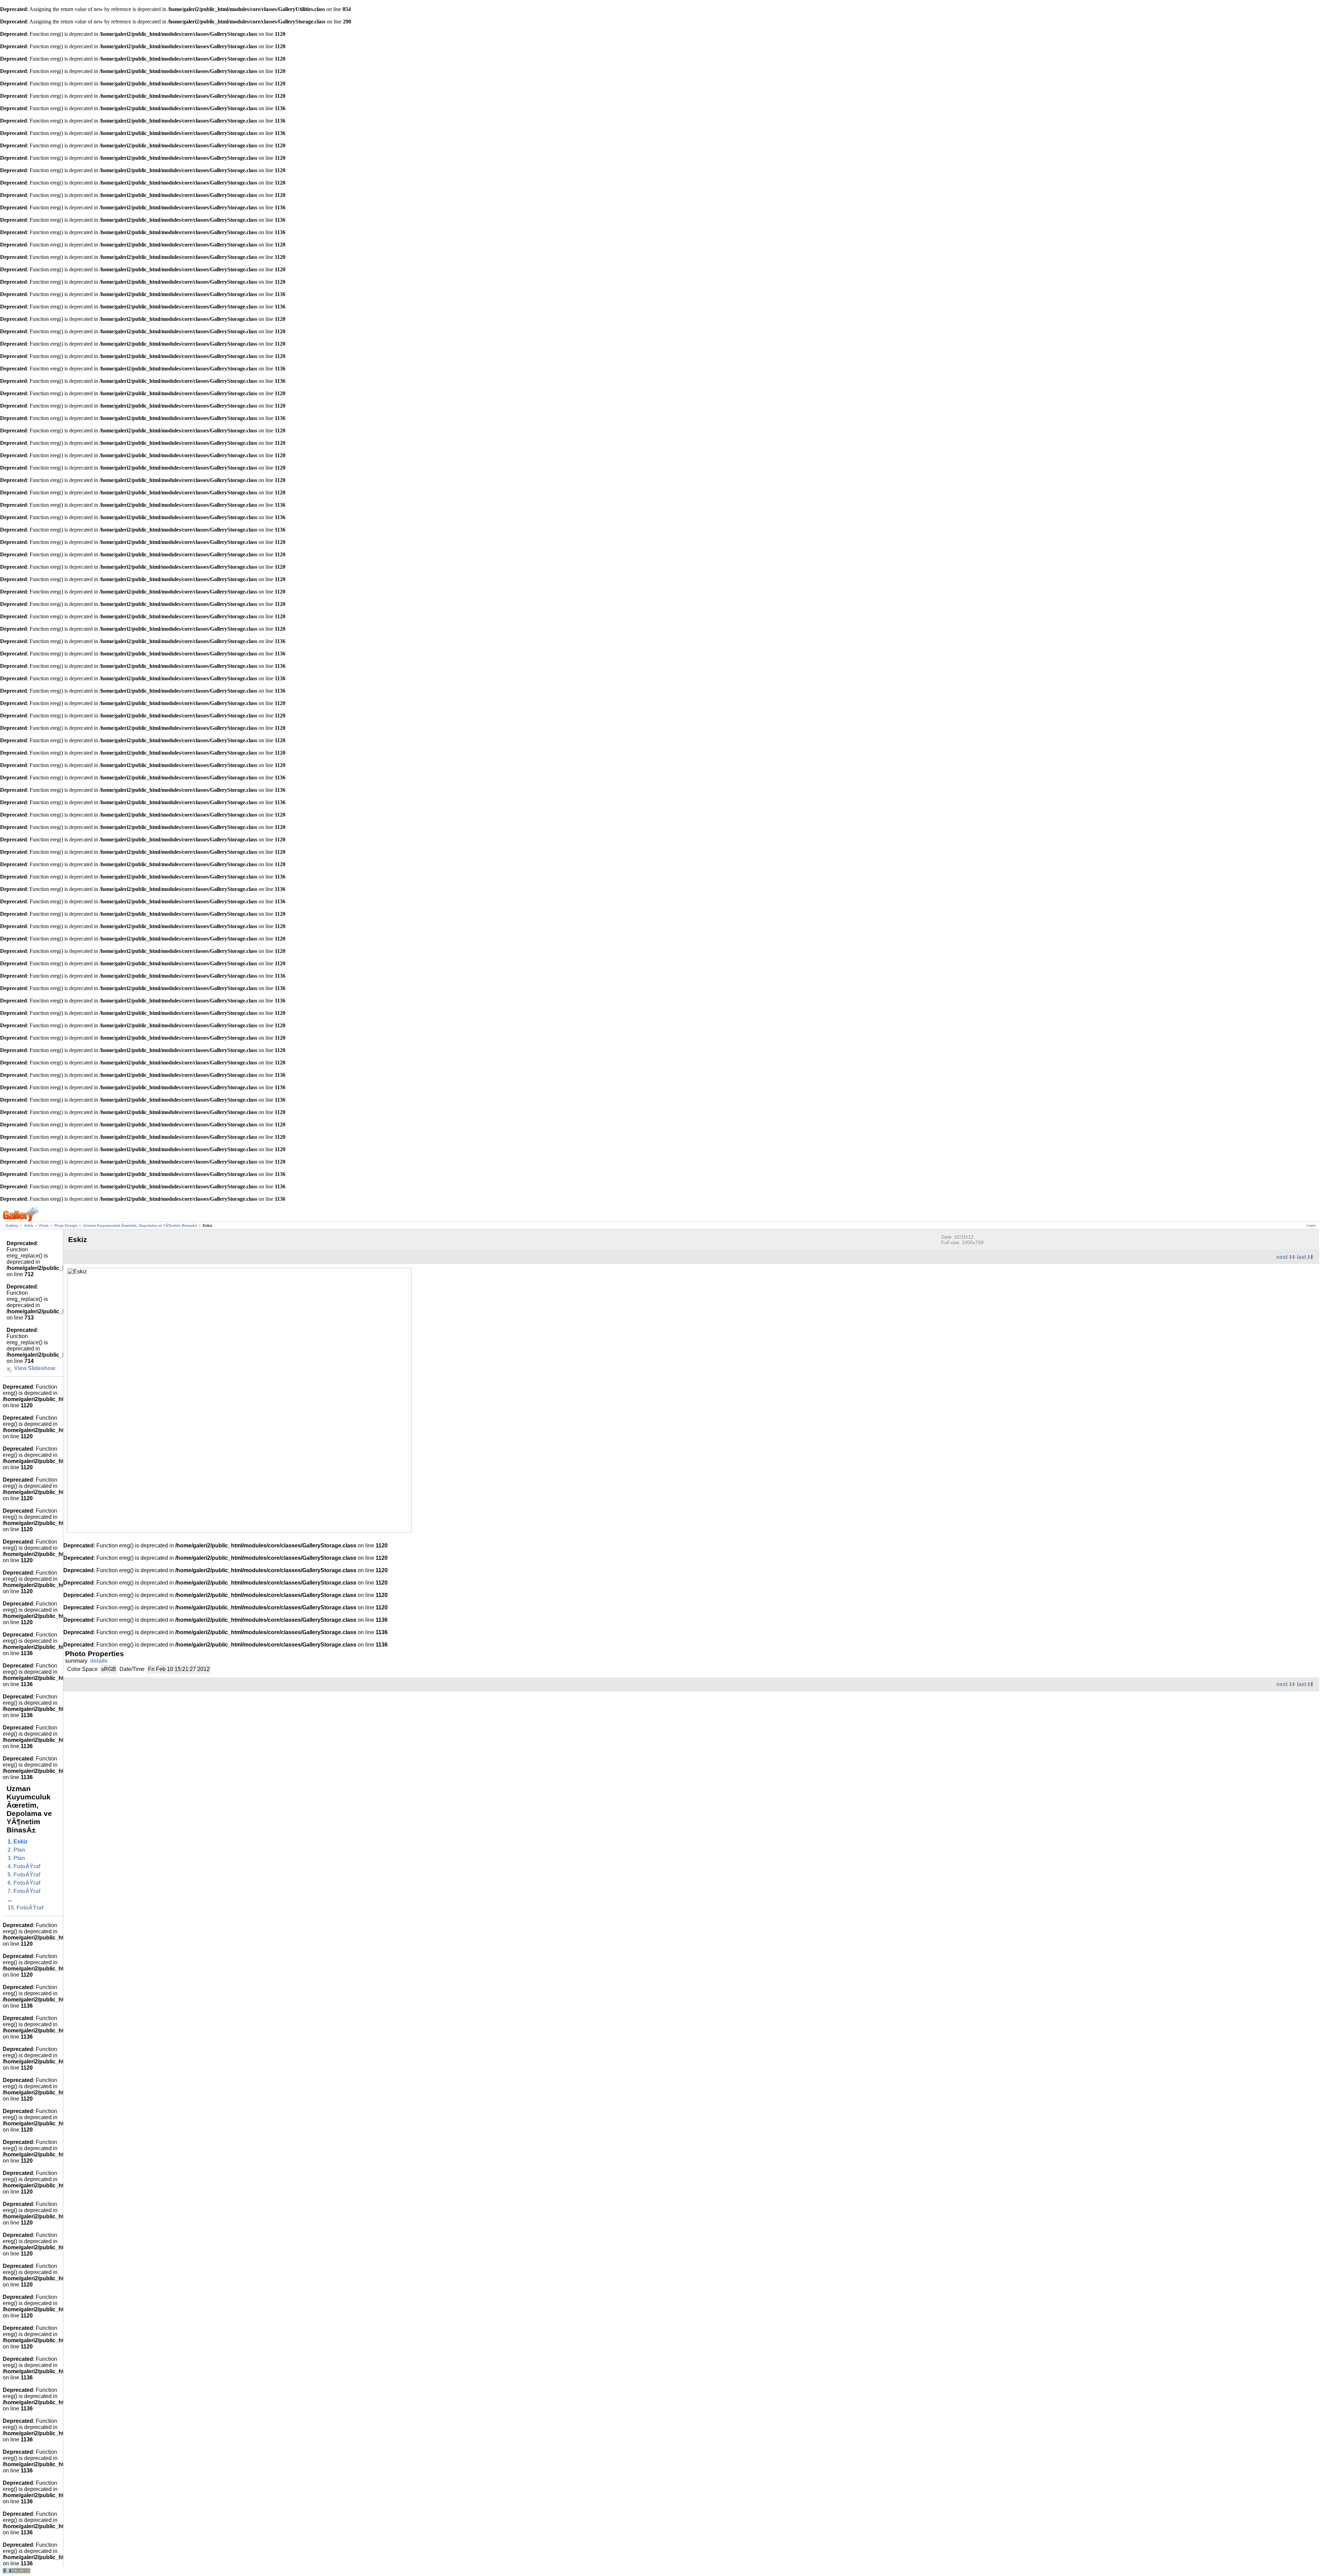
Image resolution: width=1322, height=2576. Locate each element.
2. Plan (16, 1850)
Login (1311, 1225)
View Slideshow (35, 1368)
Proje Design (66, 1226)
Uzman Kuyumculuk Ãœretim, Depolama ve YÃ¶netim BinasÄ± (140, 1226)
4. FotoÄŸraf (24, 1866)
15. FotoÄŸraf (25, 1908)
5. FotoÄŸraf (24, 1875)
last (1302, 1257)
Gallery (12, 1226)
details (99, 1661)
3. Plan (16, 1858)
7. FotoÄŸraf (24, 1891)
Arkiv (29, 1226)
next (1282, 1257)
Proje (44, 1226)
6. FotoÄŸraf (24, 1883)
